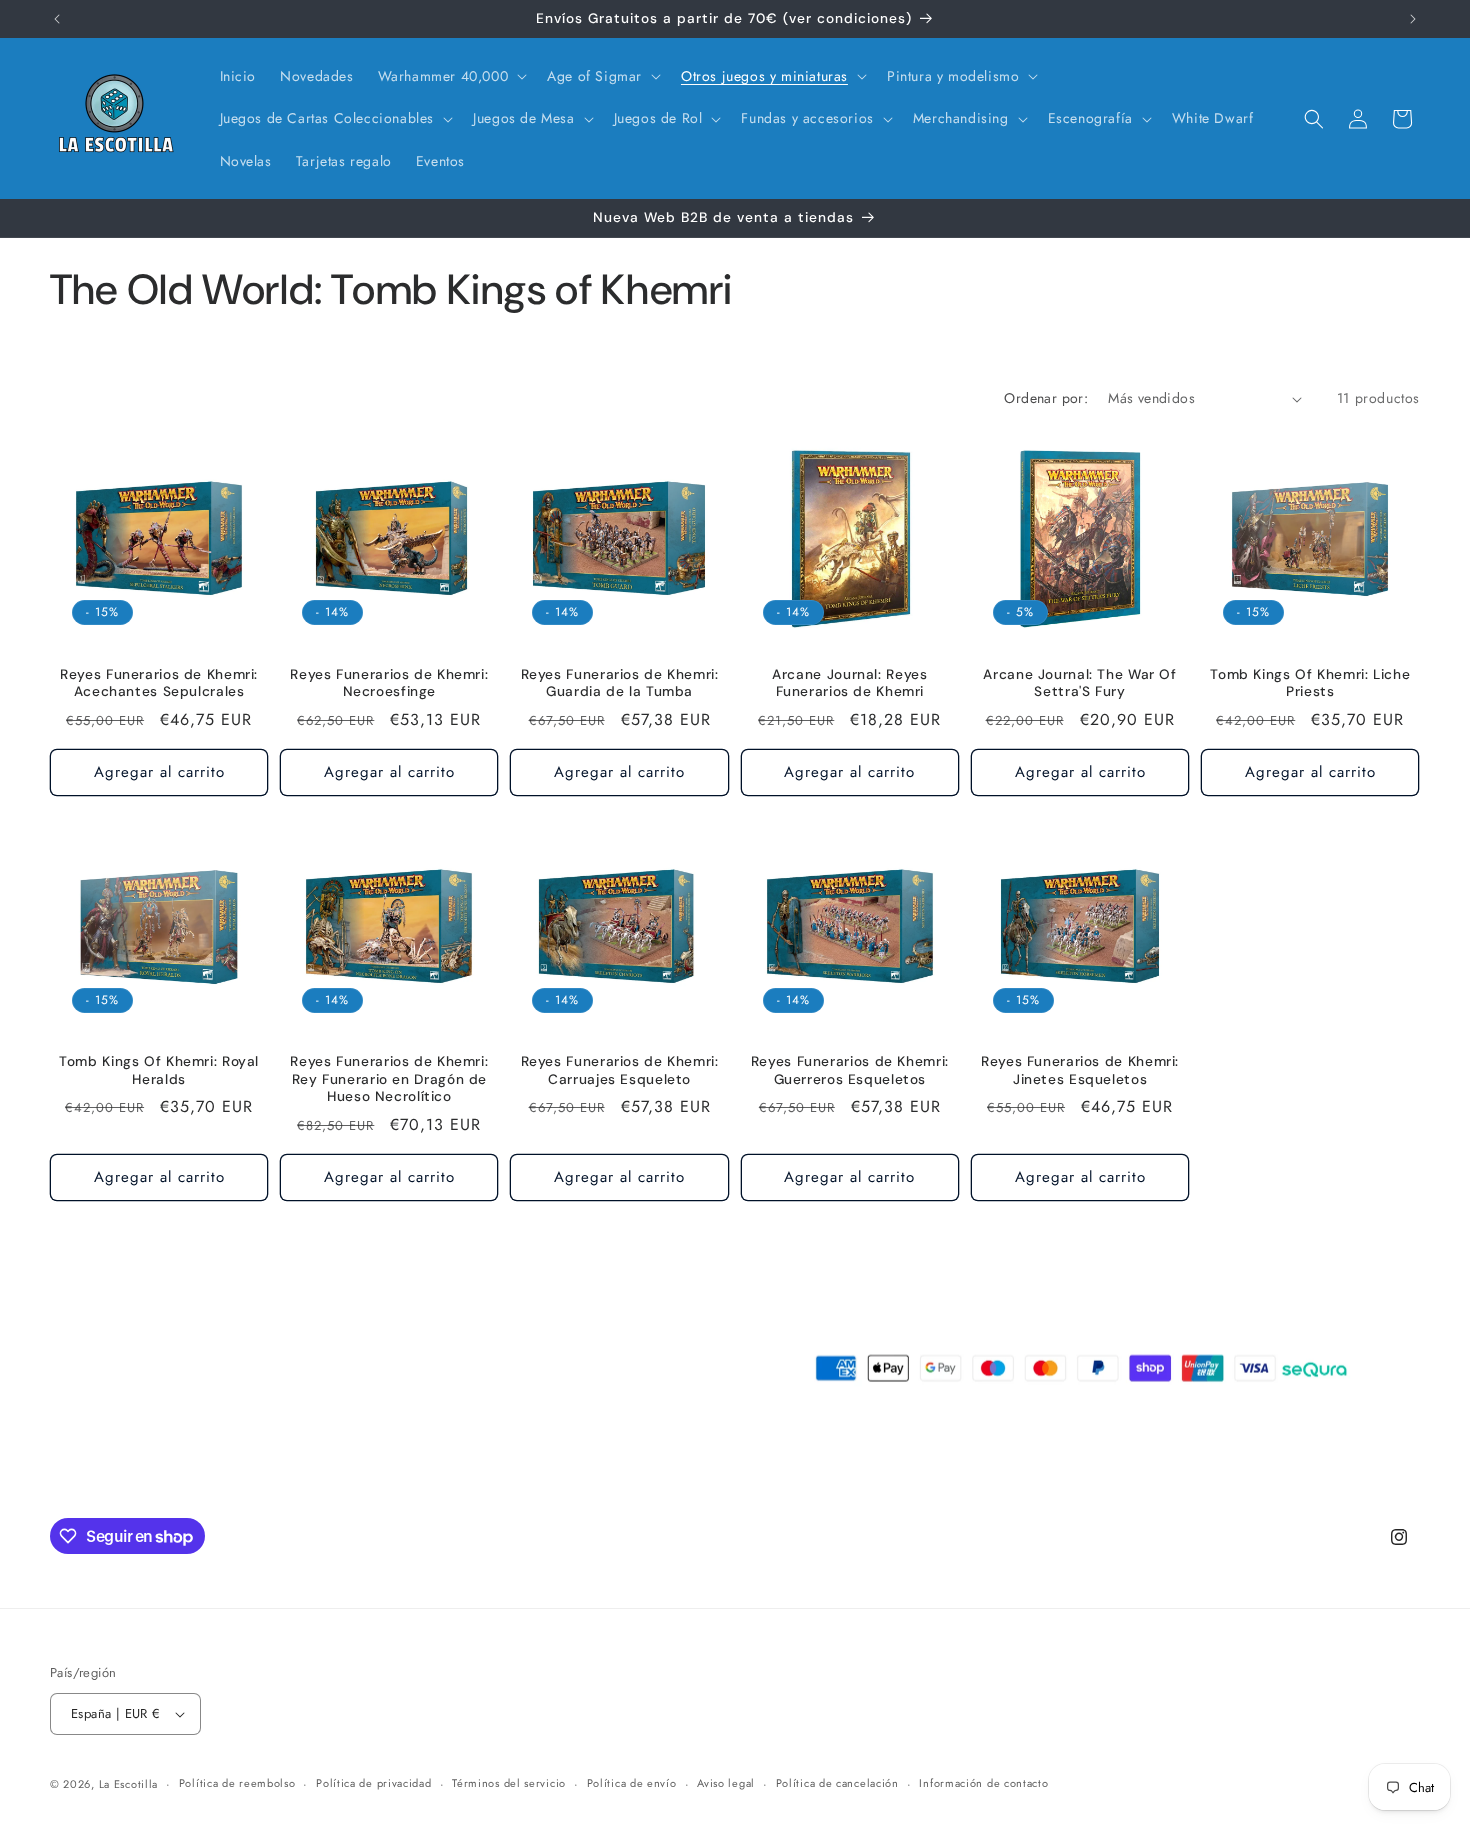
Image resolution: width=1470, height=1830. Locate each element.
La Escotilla (128, 1784)
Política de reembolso (237, 1783)
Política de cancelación (837, 1783)
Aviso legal (726, 1783)
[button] (451, 76)
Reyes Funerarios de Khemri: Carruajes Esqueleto (620, 1070)
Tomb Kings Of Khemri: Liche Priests (1310, 683)
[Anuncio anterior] (57, 19)
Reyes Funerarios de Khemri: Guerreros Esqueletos (850, 1070)
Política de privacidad (373, 1783)
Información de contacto (983, 1783)
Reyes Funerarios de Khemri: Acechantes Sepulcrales (159, 683)
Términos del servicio (509, 1783)
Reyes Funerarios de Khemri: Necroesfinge (389, 683)
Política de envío (632, 1783)
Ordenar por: (1046, 398)
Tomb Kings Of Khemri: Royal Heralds (159, 1070)
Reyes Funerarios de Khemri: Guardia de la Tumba (620, 683)
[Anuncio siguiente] (1413, 19)
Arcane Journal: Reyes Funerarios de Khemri (849, 683)
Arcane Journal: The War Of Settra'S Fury (1079, 683)
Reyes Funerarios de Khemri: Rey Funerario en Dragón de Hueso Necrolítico (389, 1079)
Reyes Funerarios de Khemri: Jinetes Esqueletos (1080, 1070)
